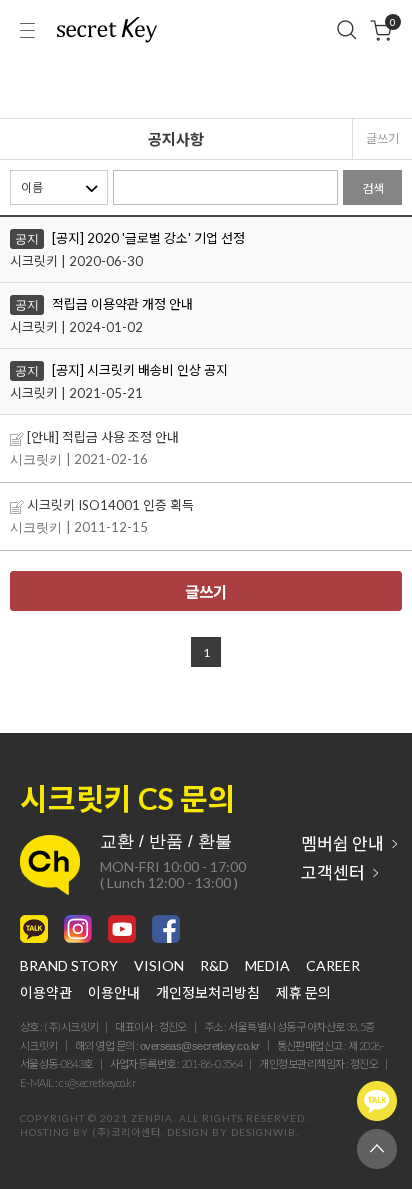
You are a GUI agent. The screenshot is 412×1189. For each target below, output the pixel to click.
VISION (159, 966)
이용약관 (46, 993)
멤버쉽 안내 (342, 843)
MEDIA (267, 966)
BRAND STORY (69, 966)
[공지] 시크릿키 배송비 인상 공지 (140, 370)
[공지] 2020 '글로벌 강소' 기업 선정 (148, 238)
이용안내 (114, 993)
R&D (214, 966)
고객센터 (333, 872)
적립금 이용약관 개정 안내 (122, 304)
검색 (373, 188)
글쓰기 (382, 138)
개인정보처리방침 (208, 993)
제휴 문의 (303, 993)
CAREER (333, 966)
